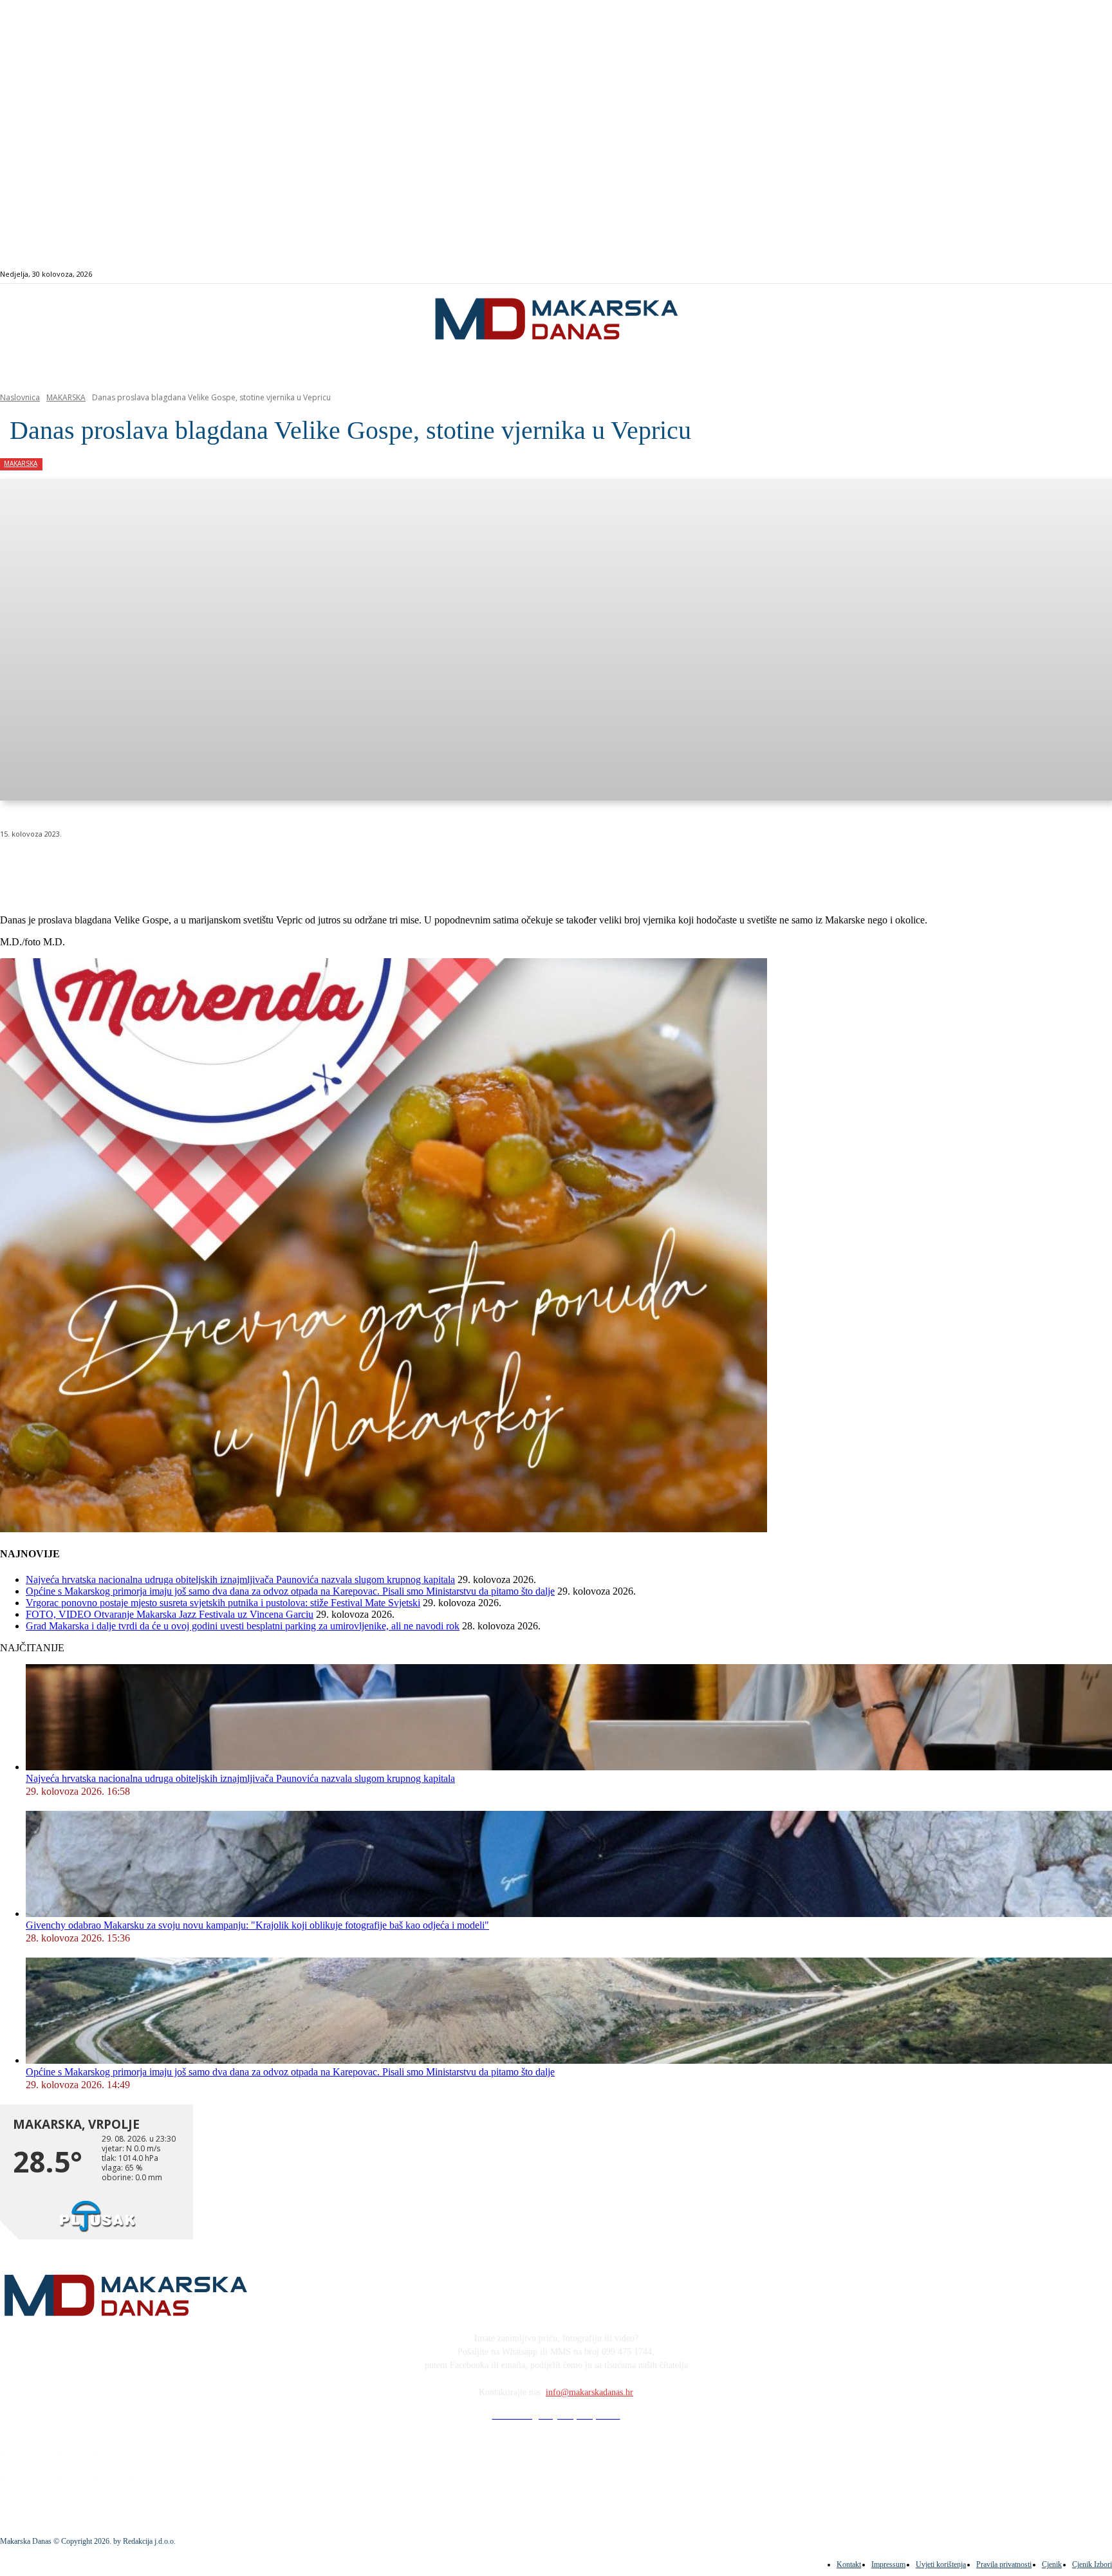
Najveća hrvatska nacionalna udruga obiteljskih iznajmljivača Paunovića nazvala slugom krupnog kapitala (240, 1580)
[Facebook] (1034, 274)
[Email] (252, 867)
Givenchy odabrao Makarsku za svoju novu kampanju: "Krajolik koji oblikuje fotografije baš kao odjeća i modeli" (257, 1925)
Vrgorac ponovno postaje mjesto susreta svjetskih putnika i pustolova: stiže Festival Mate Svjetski (223, 1603)
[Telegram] (298, 867)
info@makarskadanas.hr (589, 2392)
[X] (160, 867)
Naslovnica (20, 397)
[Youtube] (1078, 274)
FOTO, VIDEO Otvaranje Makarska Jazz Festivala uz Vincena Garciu (170, 1614)
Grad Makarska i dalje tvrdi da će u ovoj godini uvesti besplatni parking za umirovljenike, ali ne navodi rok (243, 1626)
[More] (345, 867)
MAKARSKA (66, 397)
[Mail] (1064, 274)
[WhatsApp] (206, 867)
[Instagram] (1049, 274)
